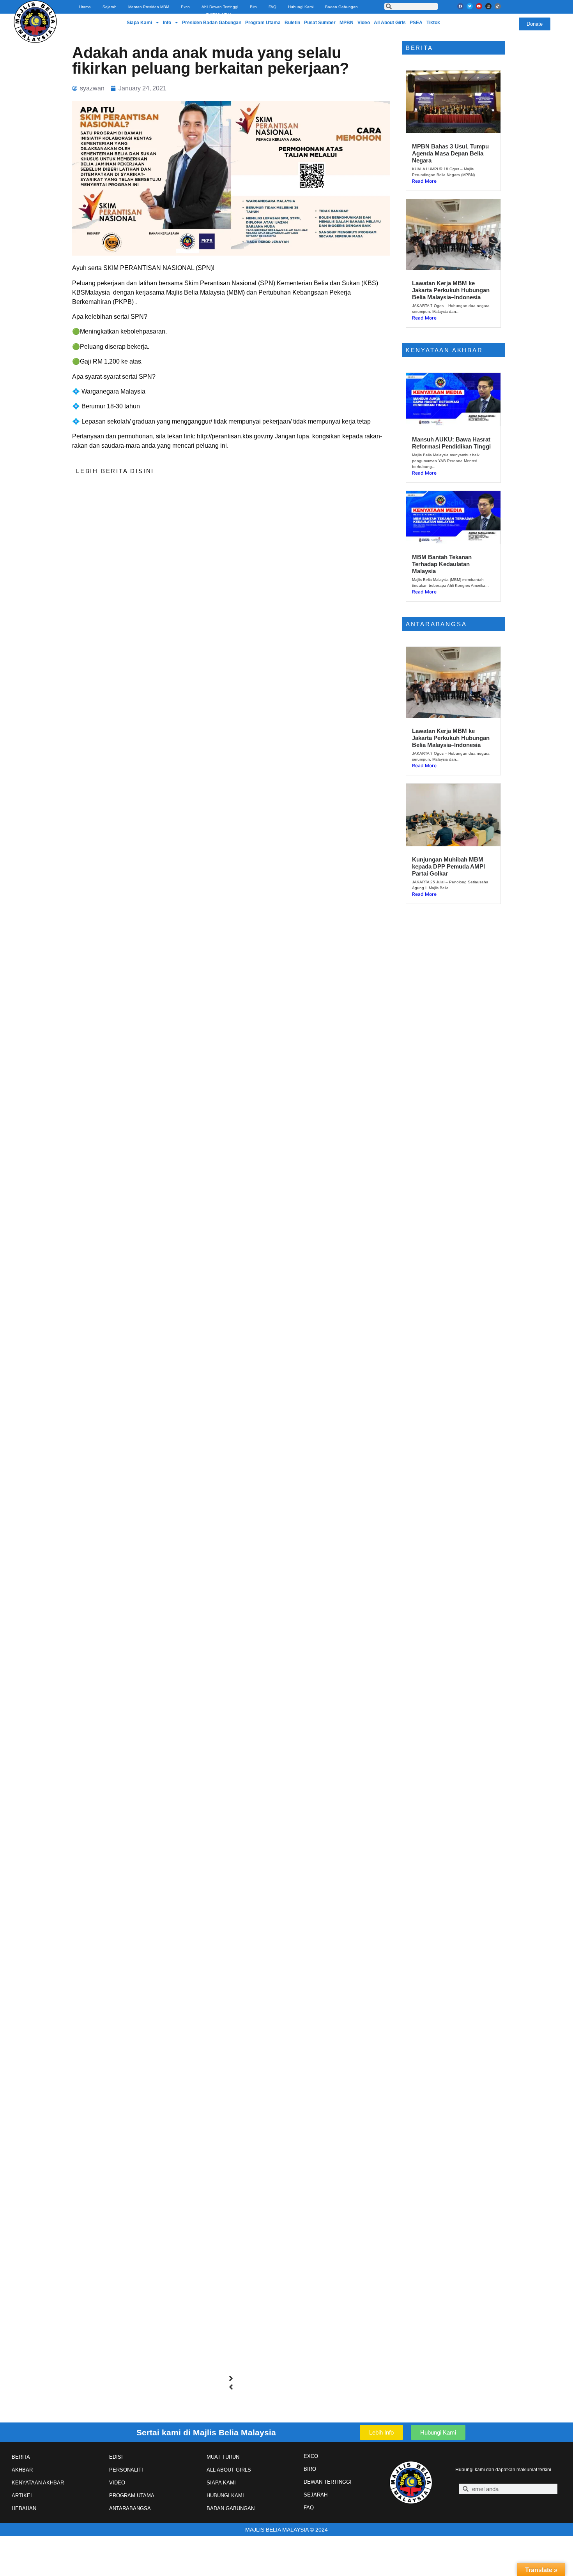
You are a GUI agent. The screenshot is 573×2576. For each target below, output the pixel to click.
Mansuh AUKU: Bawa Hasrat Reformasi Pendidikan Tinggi (451, 443)
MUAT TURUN (223, 2457)
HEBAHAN (24, 2508)
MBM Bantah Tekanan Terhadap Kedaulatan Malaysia (442, 564)
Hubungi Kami (301, 7)
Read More (424, 181)
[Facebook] (460, 6)
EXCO (311, 2456)
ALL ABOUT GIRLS (229, 2470)
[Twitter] (470, 6)
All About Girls (390, 23)
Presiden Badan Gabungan (212, 23)
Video (364, 23)
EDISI (116, 2457)
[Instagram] (488, 6)
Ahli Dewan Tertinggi (220, 7)
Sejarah (110, 7)
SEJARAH (316, 2495)
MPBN (347, 23)
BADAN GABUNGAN (231, 2508)
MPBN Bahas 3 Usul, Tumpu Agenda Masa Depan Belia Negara (450, 153)
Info (167, 23)
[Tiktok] (498, 6)
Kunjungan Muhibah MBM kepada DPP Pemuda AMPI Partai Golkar (448, 866)
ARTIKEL (22, 2496)
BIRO (310, 2469)
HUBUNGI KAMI (225, 2496)
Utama (85, 7)
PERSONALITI (126, 2470)
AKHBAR (22, 2470)
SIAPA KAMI (221, 2483)
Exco (185, 7)
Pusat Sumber (320, 23)
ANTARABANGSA (130, 2508)
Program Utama (263, 23)
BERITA (21, 2457)
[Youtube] (479, 6)
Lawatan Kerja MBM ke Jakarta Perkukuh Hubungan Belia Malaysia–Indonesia (451, 290)
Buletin (292, 23)
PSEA (416, 23)
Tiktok (433, 23)
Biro (253, 7)
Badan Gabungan (341, 7)
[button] (231, 2378)
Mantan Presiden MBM (149, 7)
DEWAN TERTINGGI (328, 2482)
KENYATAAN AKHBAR (38, 2483)
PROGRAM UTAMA (132, 2496)
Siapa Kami (139, 23)
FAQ (272, 7)
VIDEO (117, 2483)
